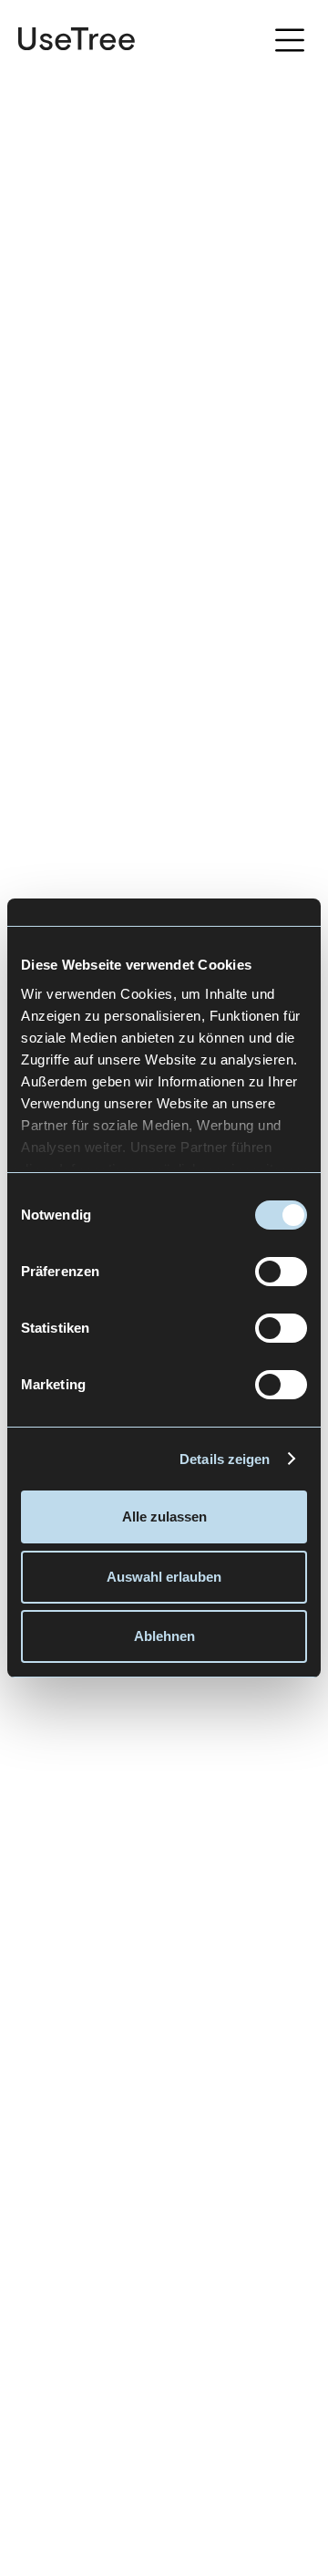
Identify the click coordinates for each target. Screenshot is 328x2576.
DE (242, 40)
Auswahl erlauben (164, 1577)
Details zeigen (225, 1459)
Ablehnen (164, 1636)
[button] (290, 42)
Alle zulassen (164, 1517)
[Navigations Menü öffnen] (295, 39)
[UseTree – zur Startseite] (77, 39)
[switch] (281, 1272)
